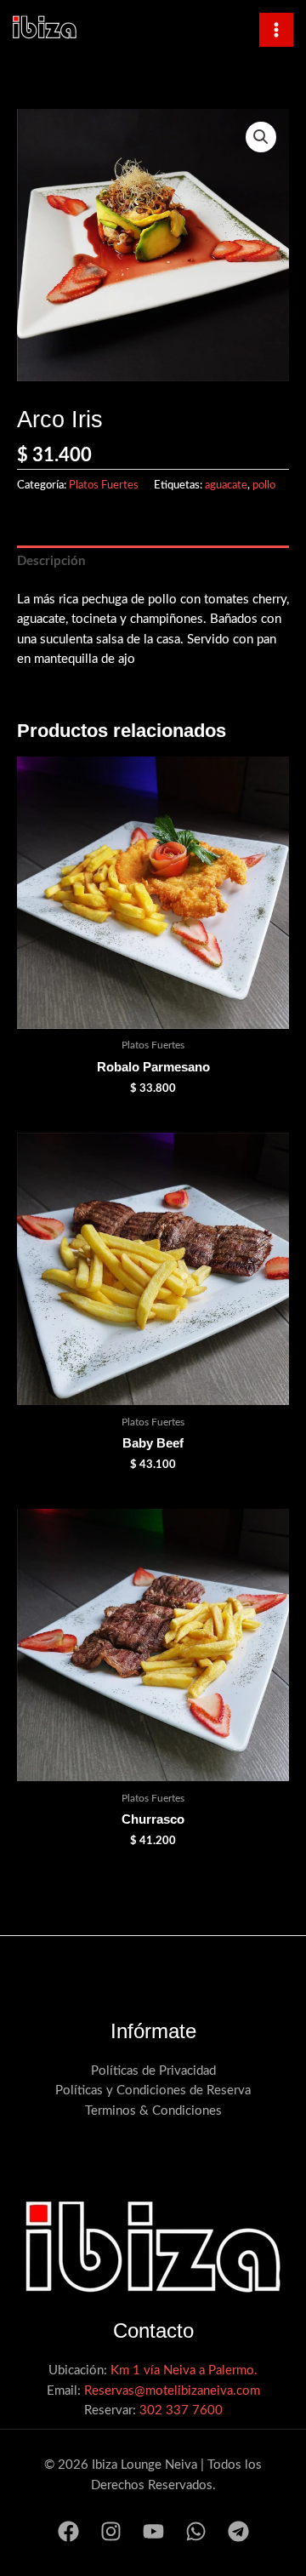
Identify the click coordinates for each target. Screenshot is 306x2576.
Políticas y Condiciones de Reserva (153, 2091)
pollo (264, 485)
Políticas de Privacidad (153, 2071)
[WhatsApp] (196, 2531)
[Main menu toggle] (276, 30)
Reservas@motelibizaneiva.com (172, 2391)
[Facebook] (68, 2531)
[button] (261, 137)
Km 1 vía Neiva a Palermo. (184, 2370)
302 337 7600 (181, 2410)
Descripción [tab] (51, 561)
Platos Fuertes (104, 485)
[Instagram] (111, 2531)
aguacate (226, 485)
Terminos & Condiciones (153, 2111)
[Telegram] (238, 2531)
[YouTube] (153, 2531)
